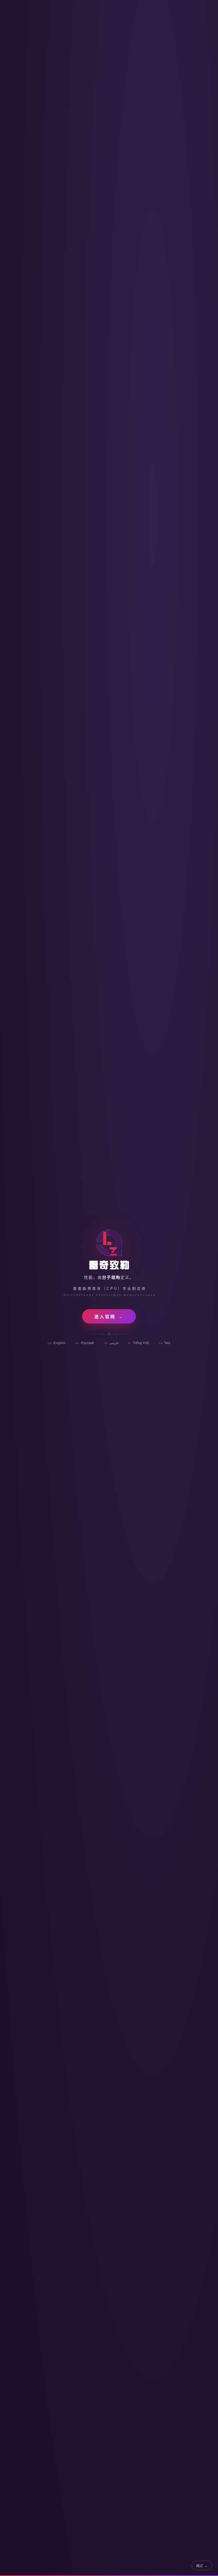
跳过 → (202, 2566)
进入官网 (109, 1317)
